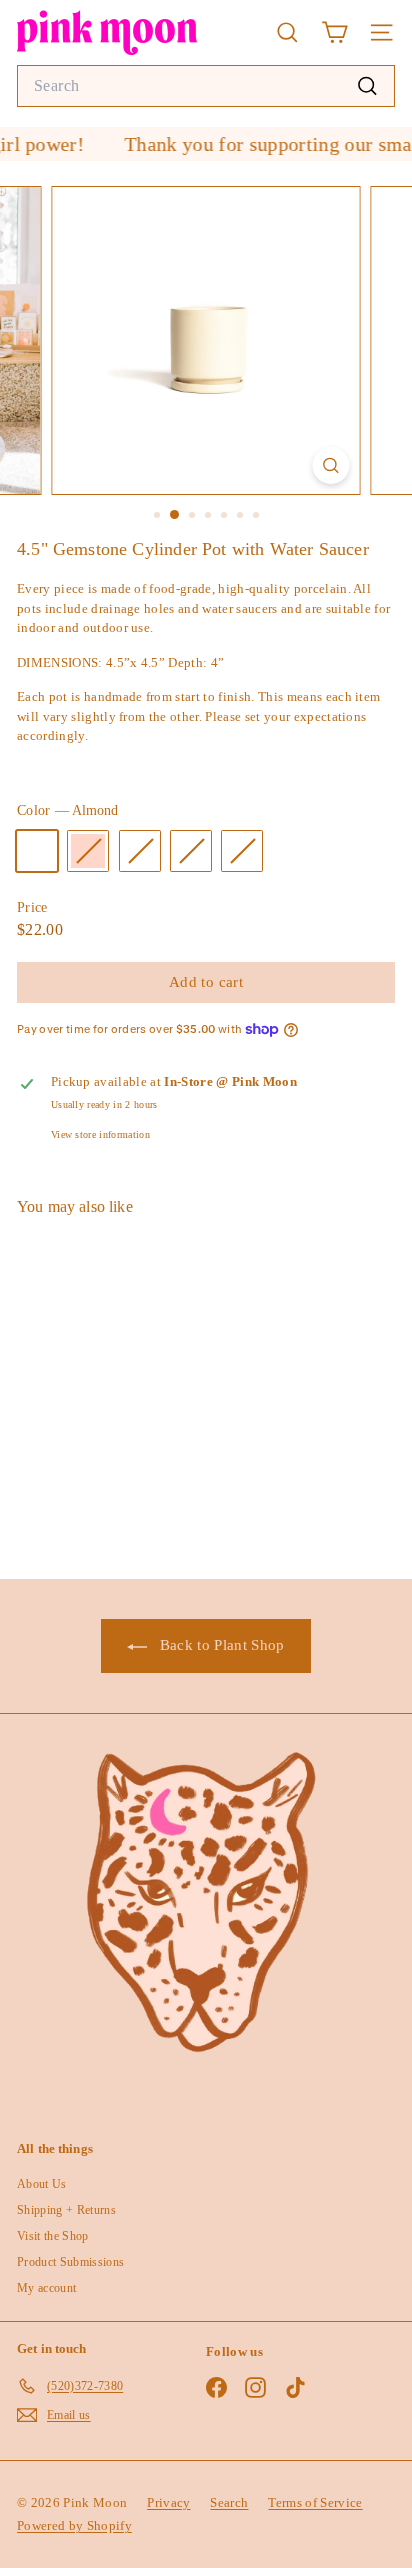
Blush (88, 851)
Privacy (168, 2502)
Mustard (191, 851)
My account (46, 2288)
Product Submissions (70, 2262)
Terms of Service (315, 2502)
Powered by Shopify (74, 2525)
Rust (242, 851)
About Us (42, 2184)
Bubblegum (140, 851)
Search (229, 2502)
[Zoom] (331, 465)
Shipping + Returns (66, 2210)
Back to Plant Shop (219, 1645)
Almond (37, 851)
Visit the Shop (53, 2236)
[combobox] (206, 86)
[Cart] (334, 32)
